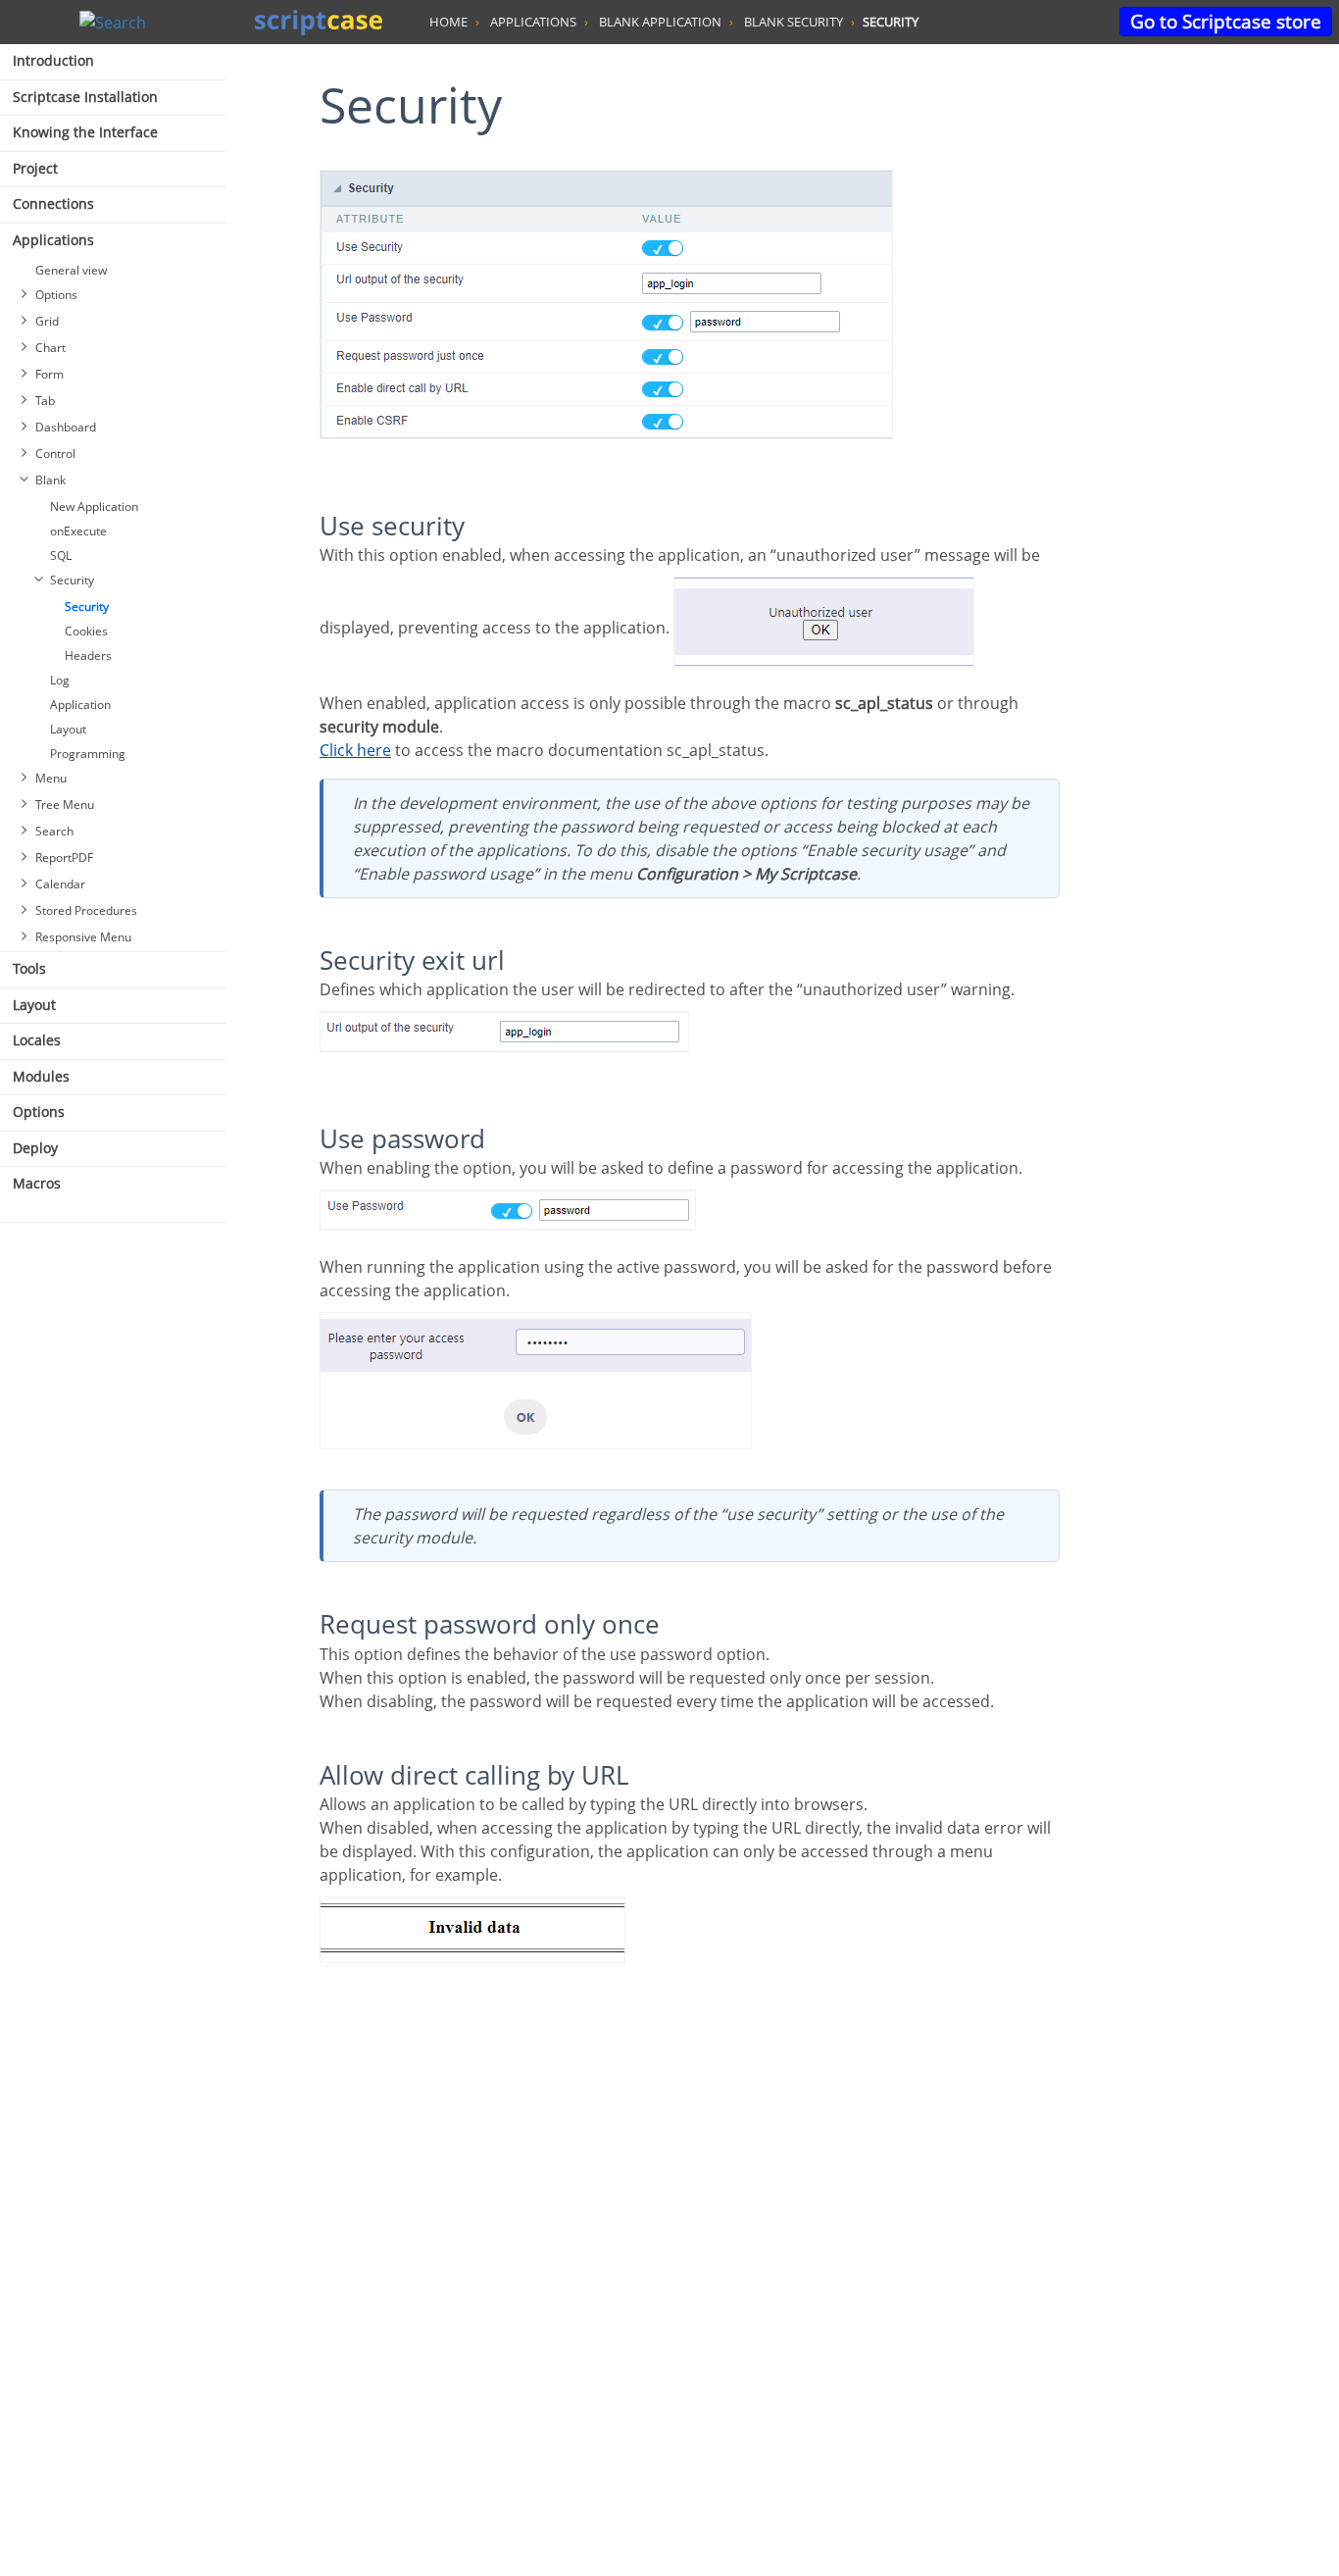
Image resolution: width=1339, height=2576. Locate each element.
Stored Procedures (86, 910)
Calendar (60, 884)
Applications (53, 240)
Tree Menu (65, 805)
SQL (61, 556)
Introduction (53, 60)
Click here (355, 750)
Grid (47, 321)
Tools (29, 968)
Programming (88, 754)
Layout (68, 729)
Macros (37, 1183)
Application (80, 705)
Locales (37, 1040)
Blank (50, 480)
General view (71, 270)
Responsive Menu (83, 937)
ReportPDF (64, 858)
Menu (51, 778)
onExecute (78, 531)
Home (448, 22)
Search (54, 831)
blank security (793, 22)
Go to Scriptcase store (1226, 21)
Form (50, 374)
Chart (50, 348)
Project (35, 168)
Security (72, 580)
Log (60, 680)
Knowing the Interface (85, 132)
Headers (88, 656)
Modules (41, 1076)
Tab (45, 401)
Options (56, 295)
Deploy (35, 1148)
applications (533, 22)
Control (55, 454)
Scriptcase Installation (85, 97)
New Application (94, 506)
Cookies (86, 631)
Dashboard (66, 427)
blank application (660, 22)
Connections (53, 203)
